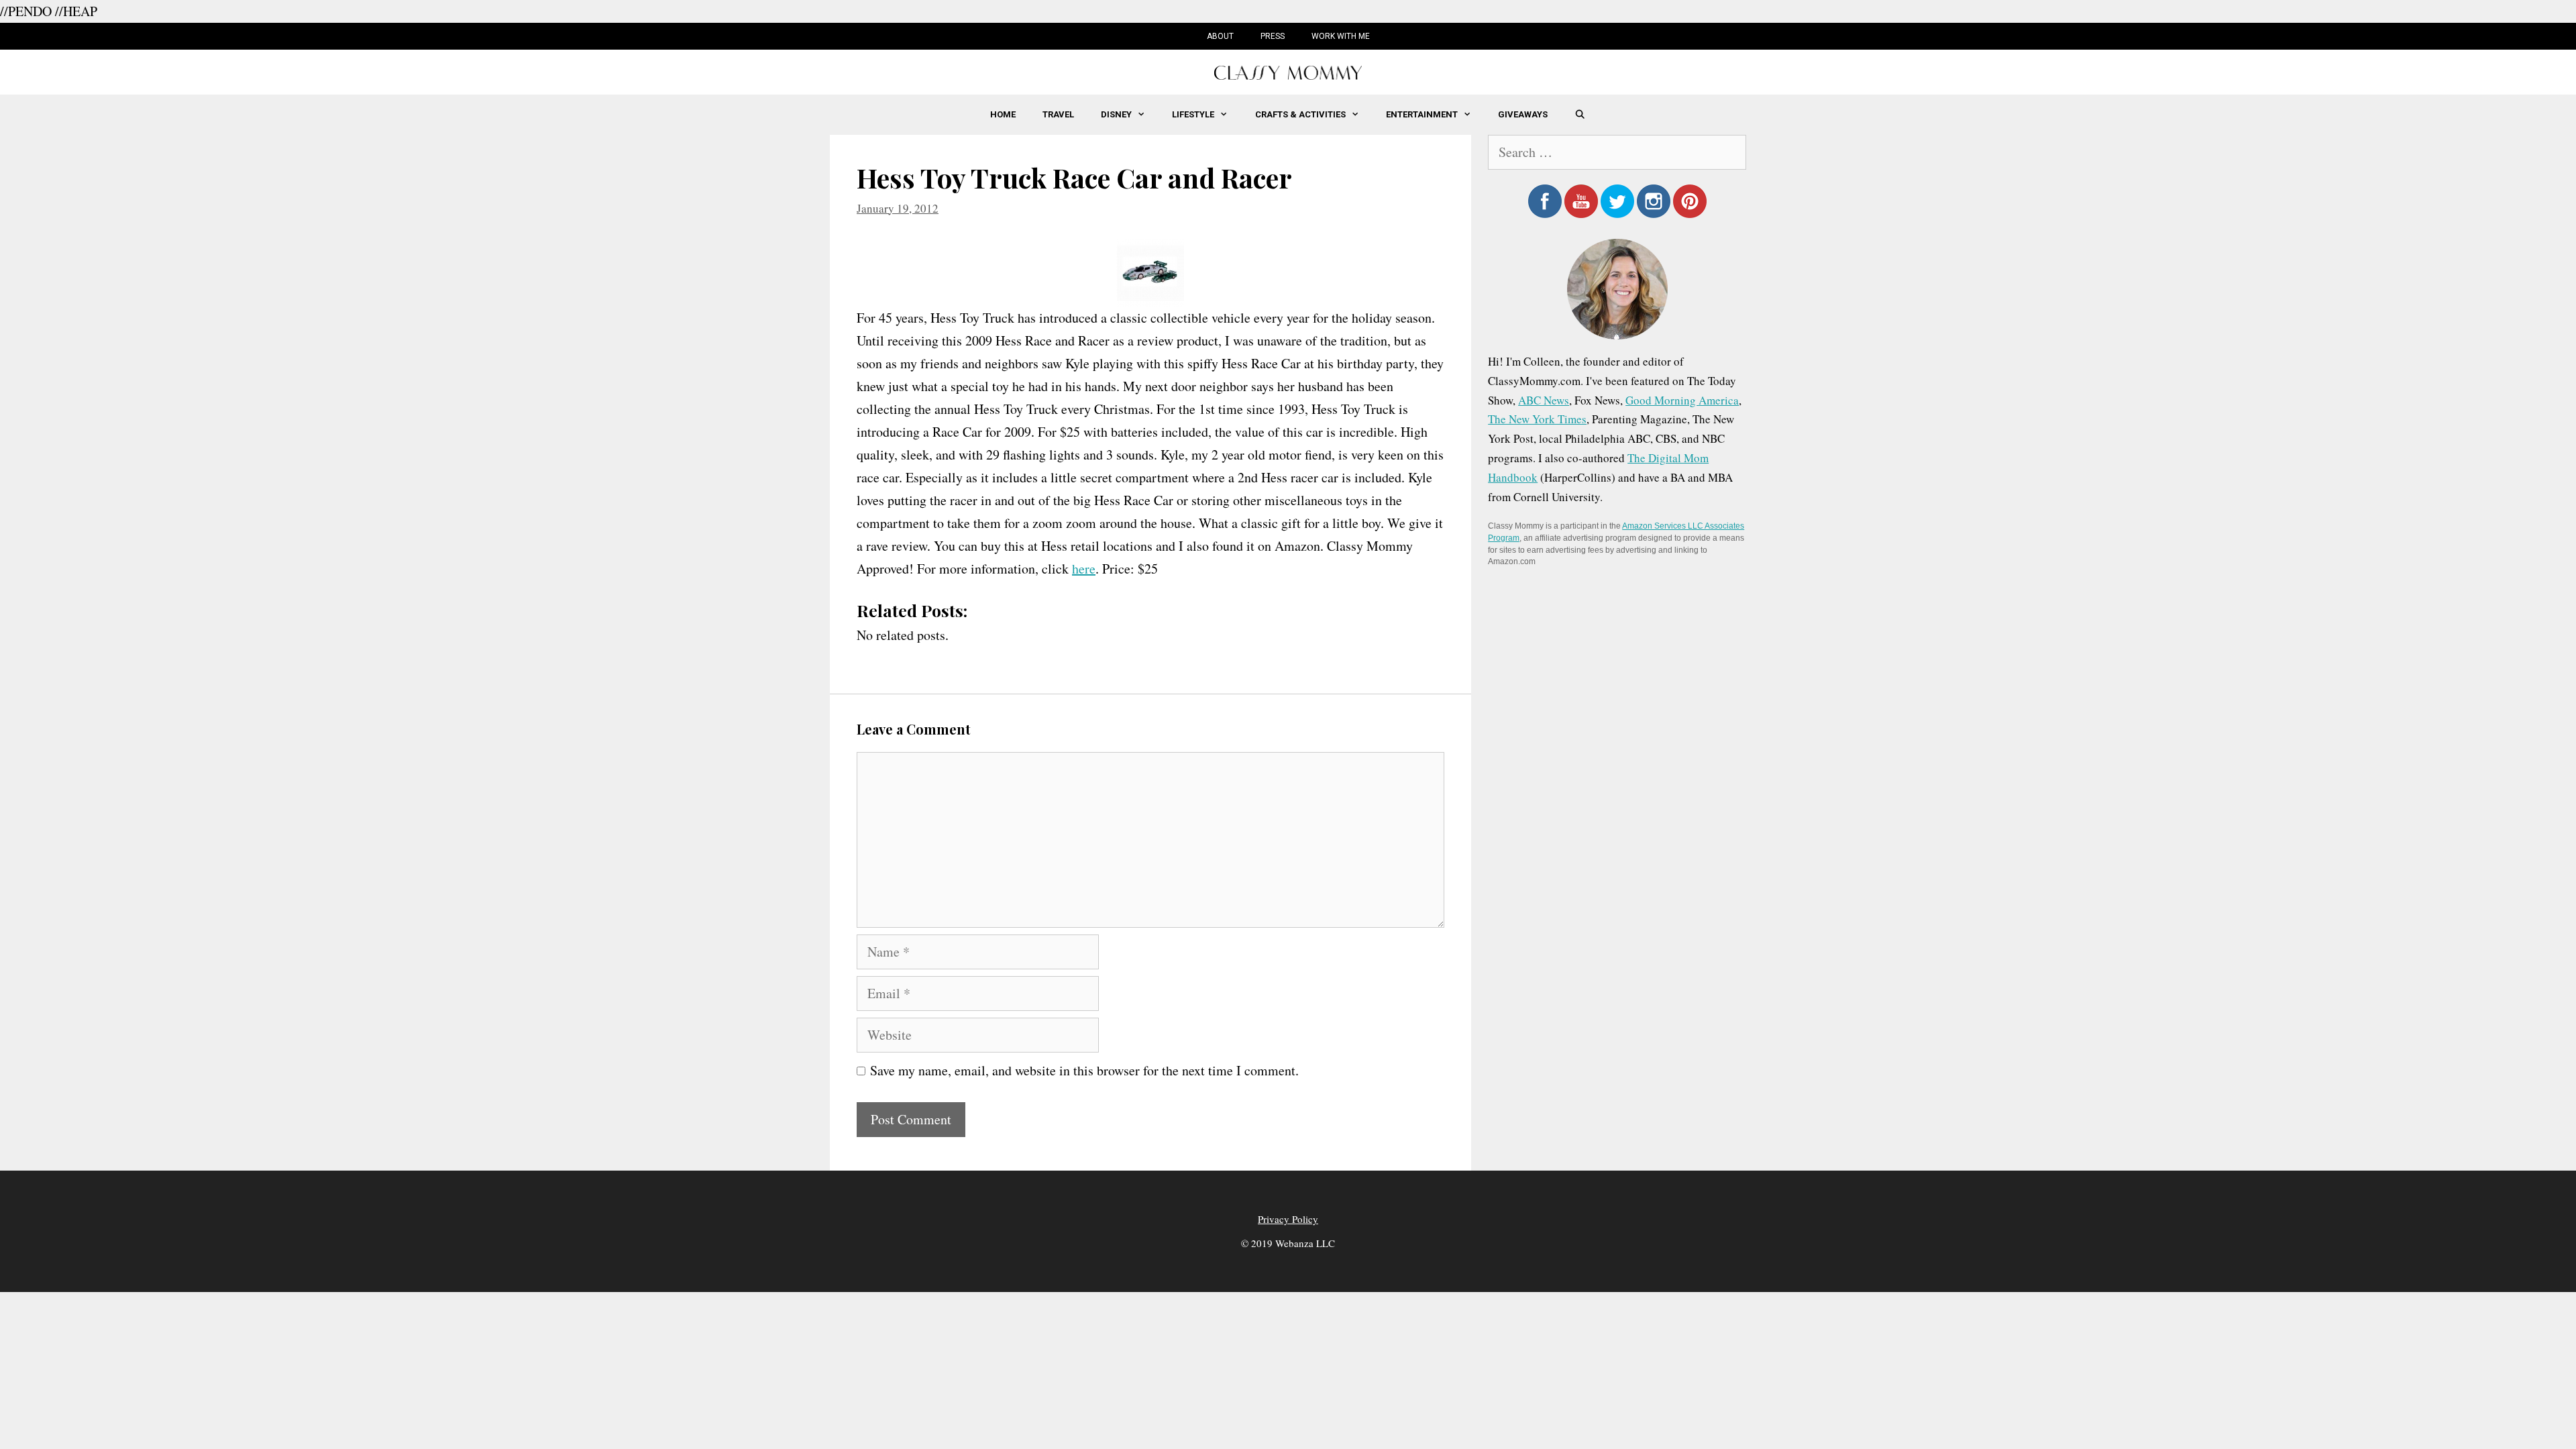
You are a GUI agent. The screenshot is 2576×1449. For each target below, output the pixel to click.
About (1220, 36)
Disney (1116, 114)
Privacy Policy (1288, 1219)
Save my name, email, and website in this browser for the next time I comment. (1084, 1070)
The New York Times (1537, 419)
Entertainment (1422, 114)
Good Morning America (1682, 400)
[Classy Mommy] (1288, 71)
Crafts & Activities (1300, 114)
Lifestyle (1193, 114)
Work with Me (1341, 36)
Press (1273, 36)
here (1084, 569)
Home (1003, 114)
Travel (1058, 114)
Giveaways (1523, 114)
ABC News (1544, 400)
